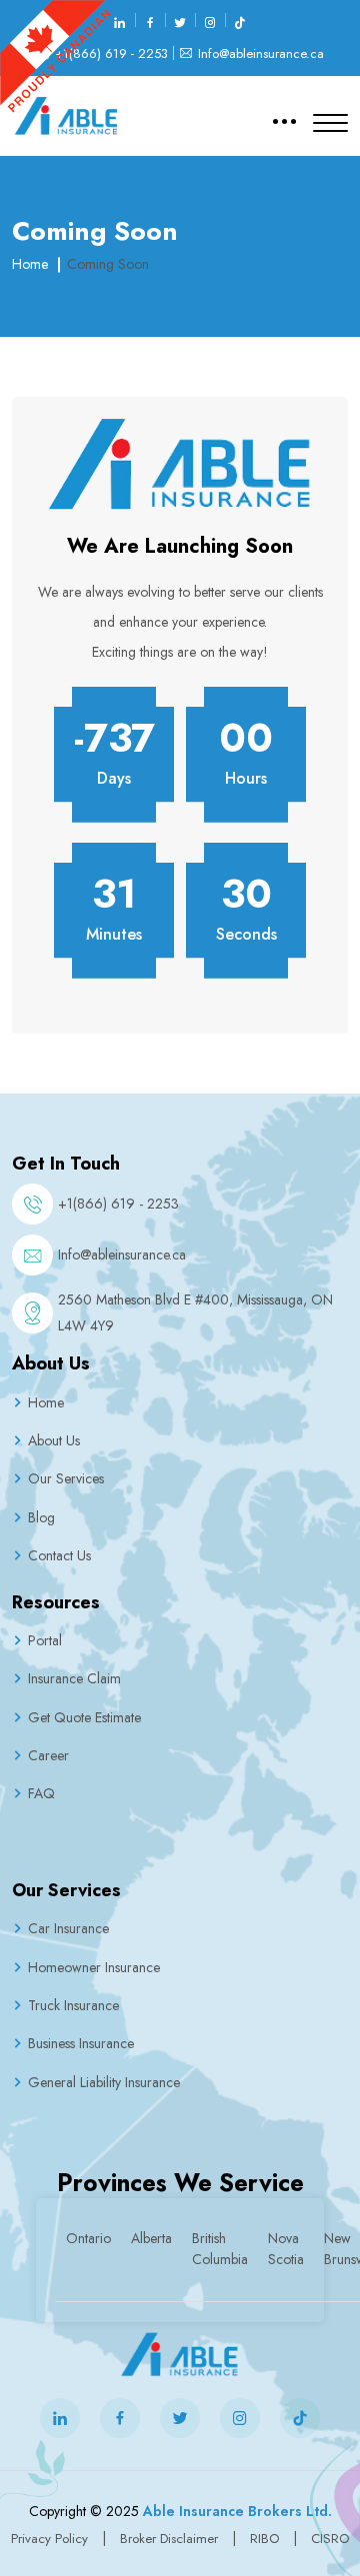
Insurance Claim (74, 1678)
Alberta (151, 2238)
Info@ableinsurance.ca (261, 53)
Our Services (66, 1478)
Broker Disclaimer (169, 2539)
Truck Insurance (73, 2005)
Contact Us (59, 1555)
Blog (41, 1517)
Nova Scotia (286, 2249)
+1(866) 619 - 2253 (111, 53)
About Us (54, 1440)
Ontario (88, 2238)
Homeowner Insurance (94, 1967)
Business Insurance (81, 2043)
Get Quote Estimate (84, 1717)
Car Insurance (68, 1928)
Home (30, 264)
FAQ (41, 1793)
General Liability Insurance (104, 2082)
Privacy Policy (49, 2539)
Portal (45, 1640)
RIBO (266, 2539)
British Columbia (220, 2249)
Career (48, 1755)
